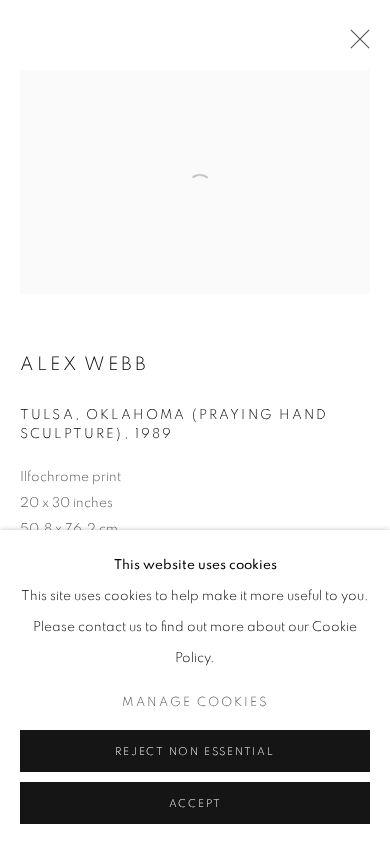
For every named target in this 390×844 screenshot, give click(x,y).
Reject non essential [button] (194, 751)
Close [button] (355, 45)
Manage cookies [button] (195, 702)
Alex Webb (84, 364)
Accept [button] (195, 803)
